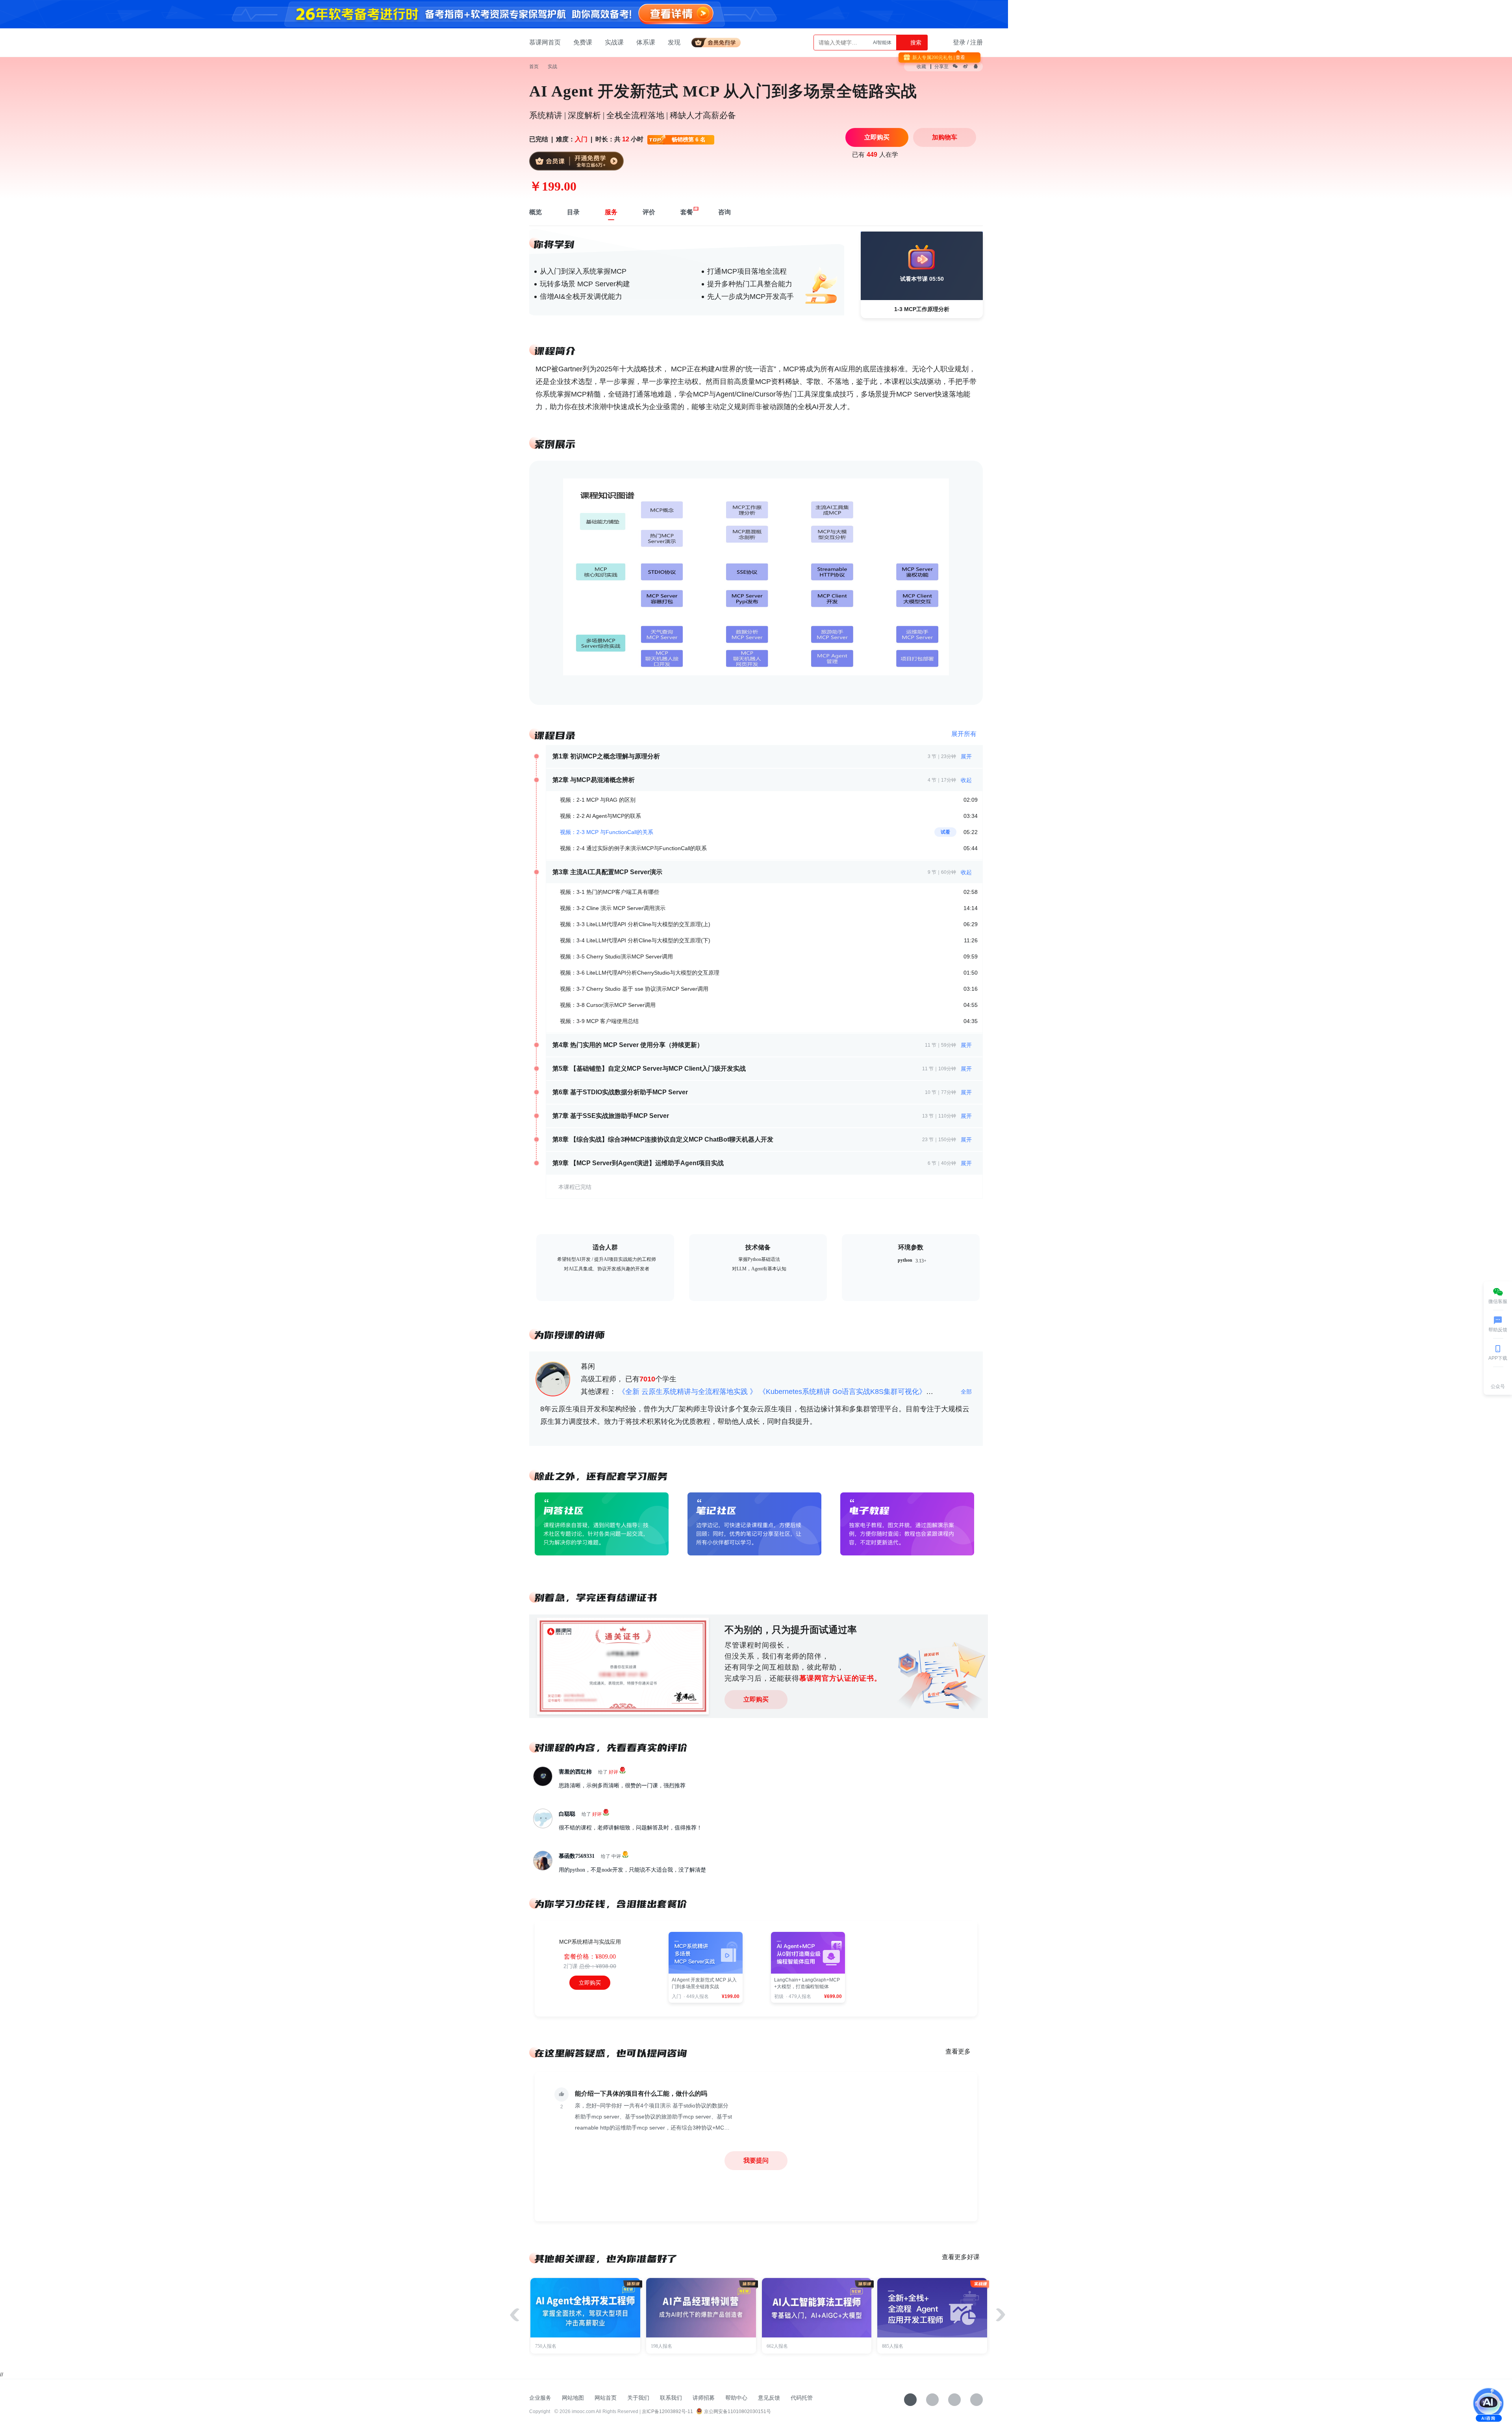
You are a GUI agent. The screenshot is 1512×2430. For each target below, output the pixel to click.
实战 (552, 67)
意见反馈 (769, 2398)
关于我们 (638, 2398)
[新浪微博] (954, 2400)
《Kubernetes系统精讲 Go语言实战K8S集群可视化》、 (846, 1392)
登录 (959, 42)
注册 (976, 42)
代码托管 (802, 2398)
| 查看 (959, 57)
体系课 (646, 42)
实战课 (614, 42)
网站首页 (606, 2398)
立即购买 (756, 1699)
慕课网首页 (545, 42)
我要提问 (756, 2160)
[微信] (932, 2400)
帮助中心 (736, 2398)
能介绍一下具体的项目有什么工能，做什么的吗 (641, 2094)
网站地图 (573, 2398)
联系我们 (671, 2398)
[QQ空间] (976, 2400)
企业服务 (540, 2398)
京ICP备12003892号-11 (667, 2411)
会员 (719, 41)
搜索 (915, 43)
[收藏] (910, 2400)
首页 (534, 67)
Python (884, 43)
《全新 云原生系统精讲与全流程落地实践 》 (687, 1392)
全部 (967, 1392)
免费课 (583, 42)
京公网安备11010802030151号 (737, 2411)
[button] (1001, 2315)
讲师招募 (704, 2398)
